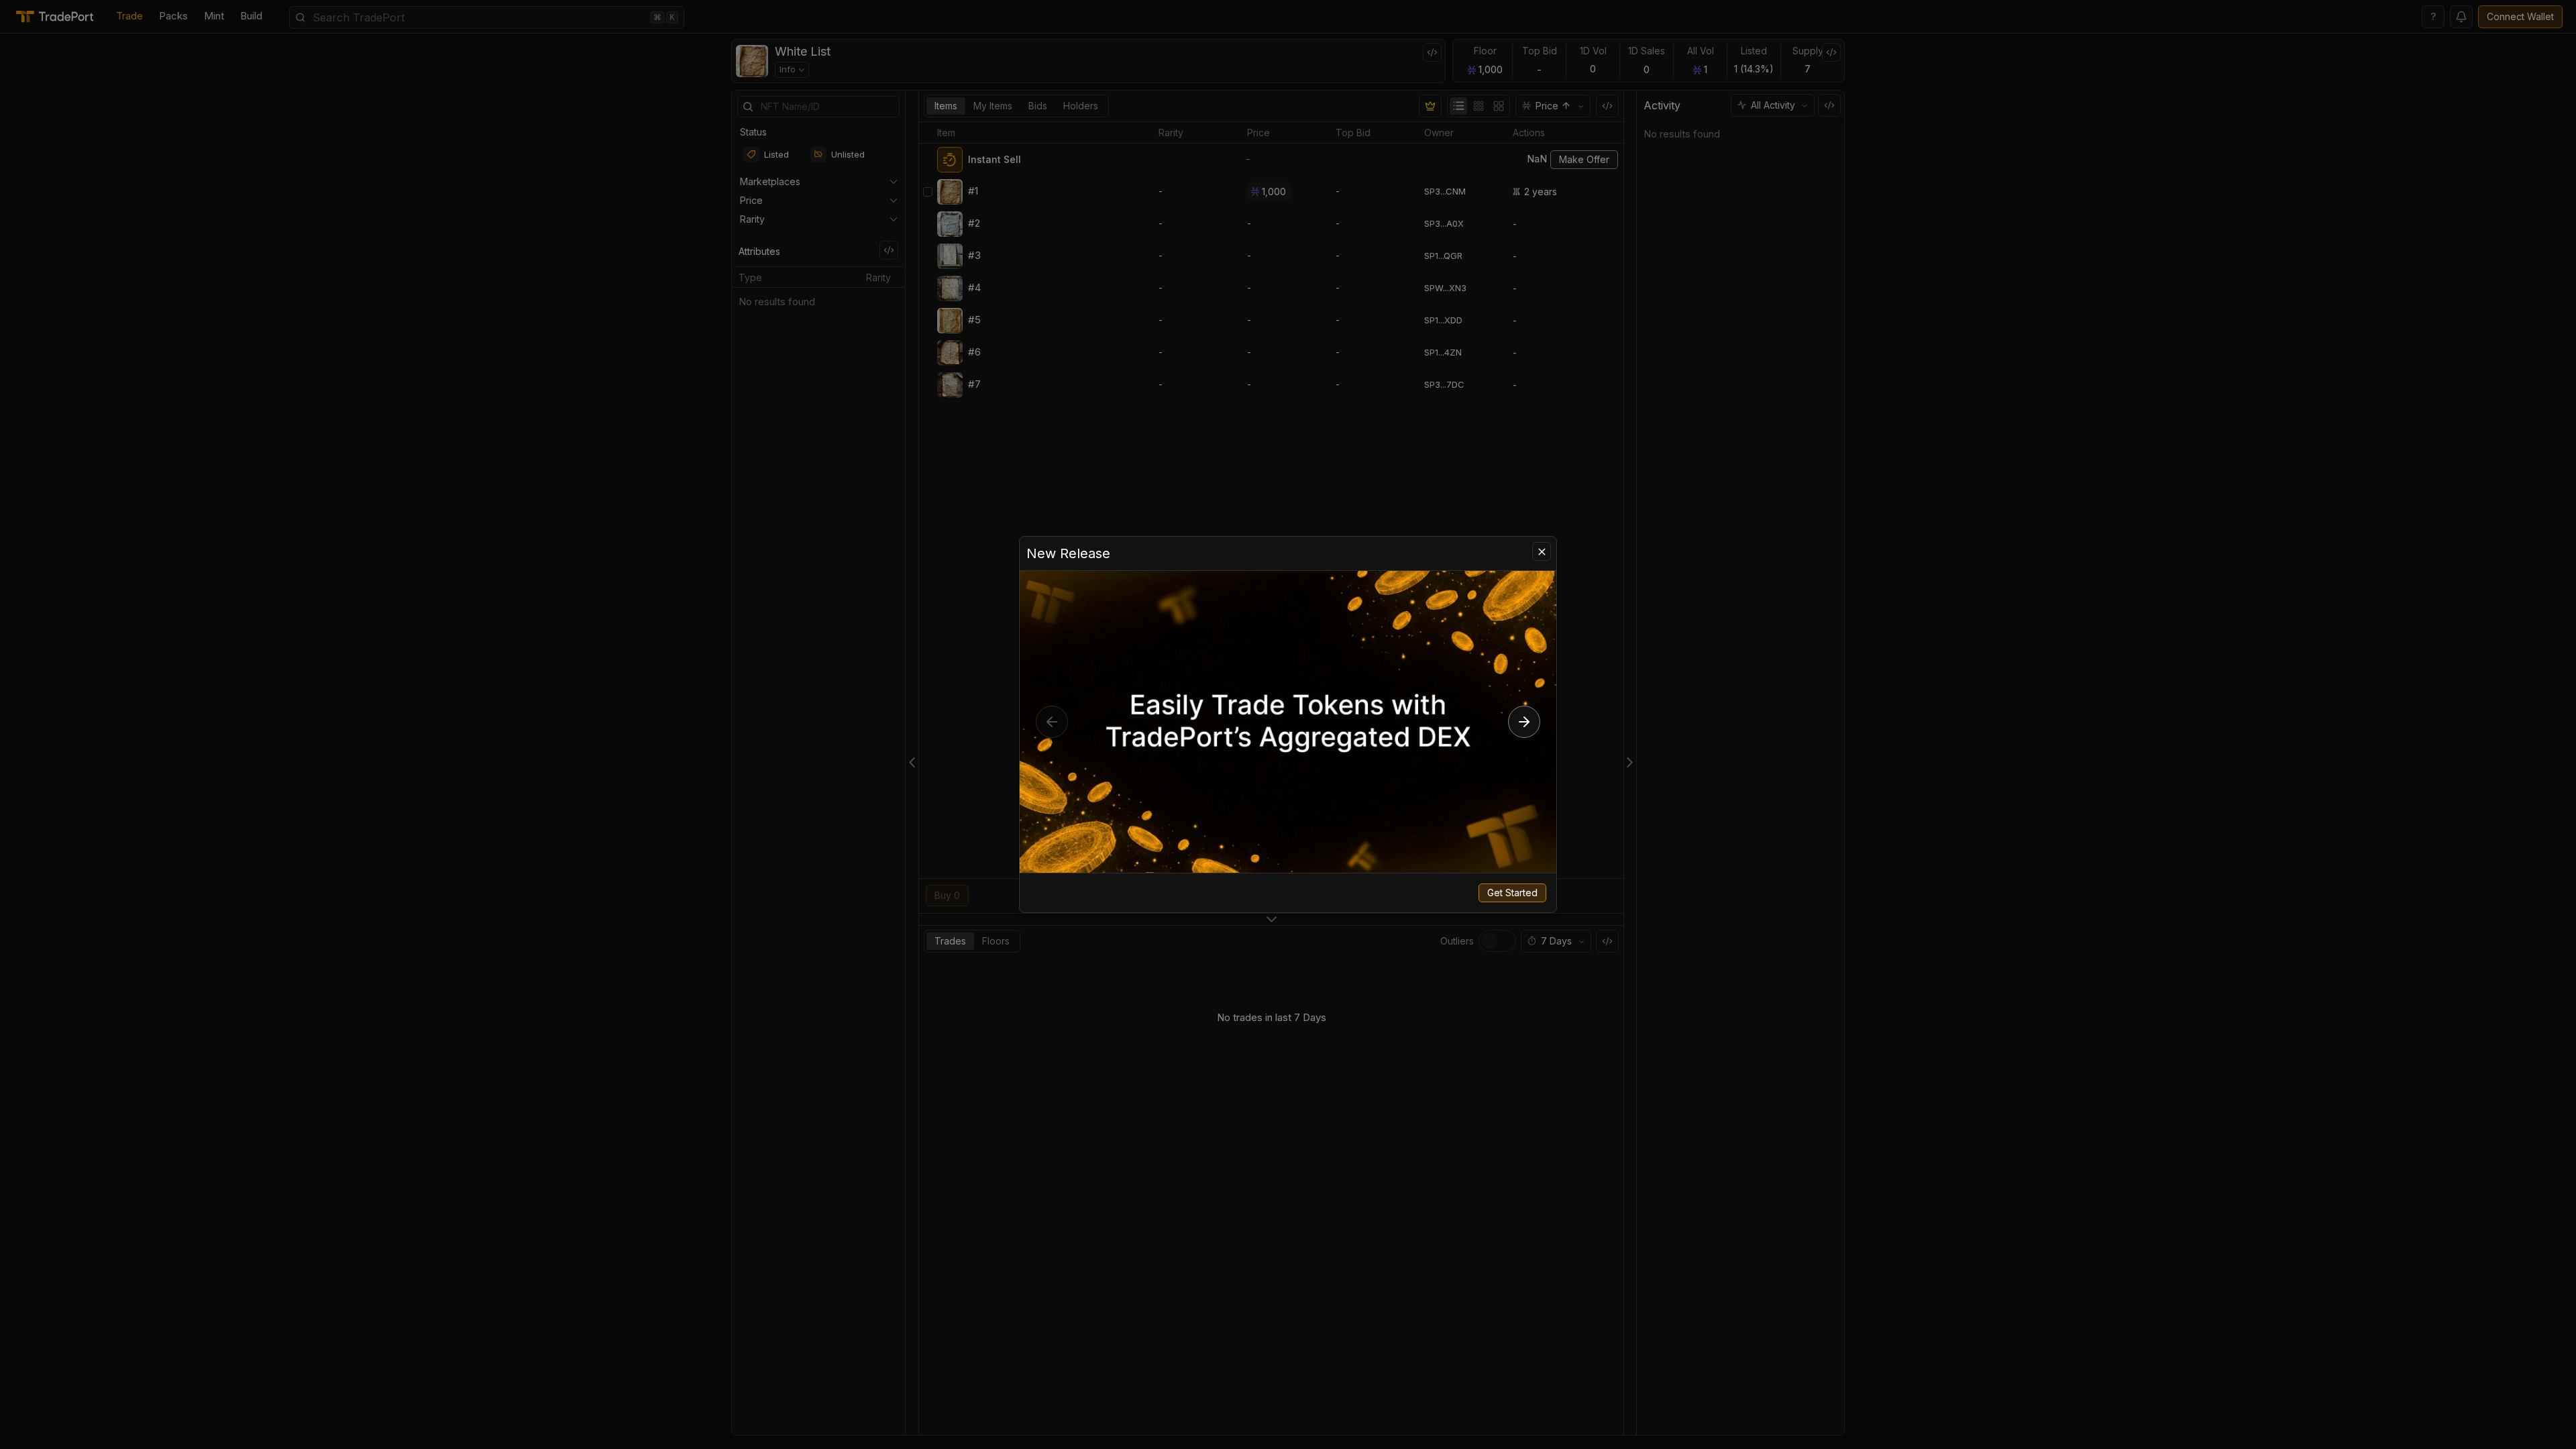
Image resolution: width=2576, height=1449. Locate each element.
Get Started (1512, 893)
